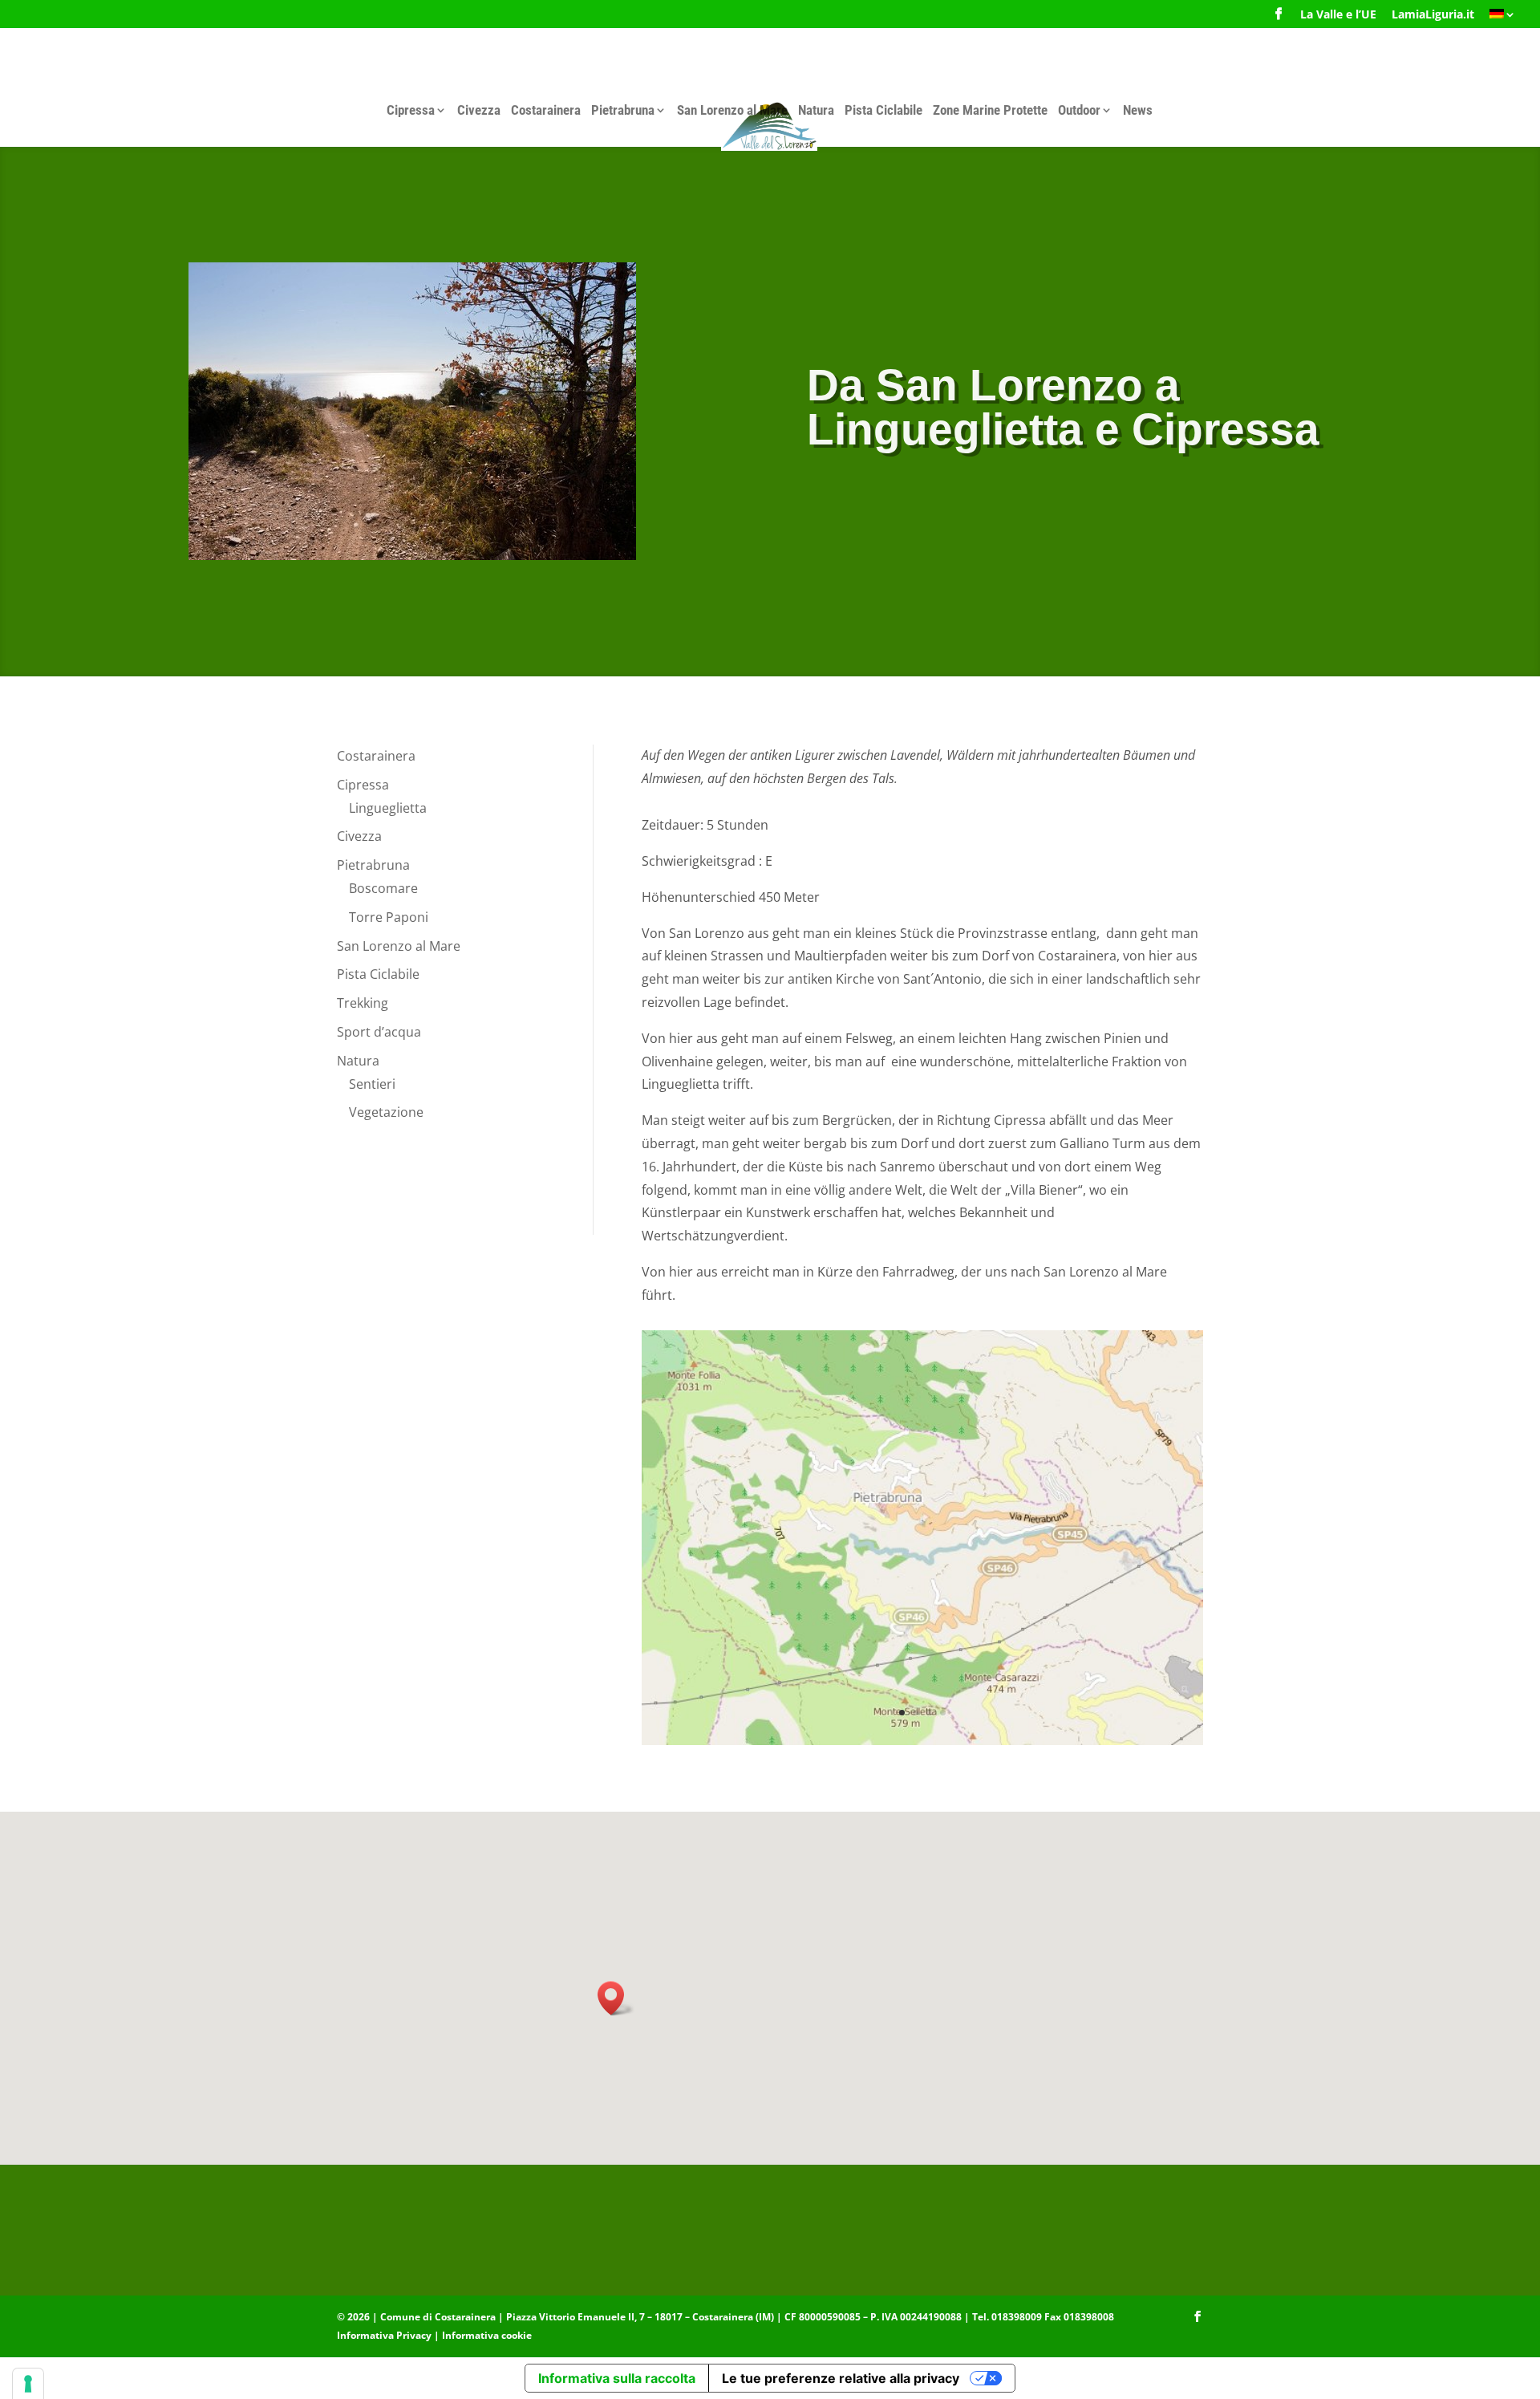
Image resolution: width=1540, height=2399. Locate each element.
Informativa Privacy (384, 2335)
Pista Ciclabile (883, 110)
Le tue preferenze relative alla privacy (841, 2378)
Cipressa (411, 110)
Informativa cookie (487, 2335)
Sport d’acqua (379, 1032)
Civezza (479, 110)
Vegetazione (386, 1112)
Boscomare (383, 888)
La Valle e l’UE (1338, 15)
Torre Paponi (389, 917)
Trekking (363, 1003)
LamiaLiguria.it (1433, 15)
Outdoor (1079, 110)
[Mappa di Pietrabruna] (922, 1741)
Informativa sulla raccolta (617, 2378)
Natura (816, 110)
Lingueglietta (388, 808)
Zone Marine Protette (990, 110)
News (1138, 110)
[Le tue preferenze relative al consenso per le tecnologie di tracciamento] (28, 2384)
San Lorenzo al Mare (732, 110)
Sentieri (372, 1084)
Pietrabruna (623, 110)
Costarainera (546, 110)
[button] (616, 1998)
